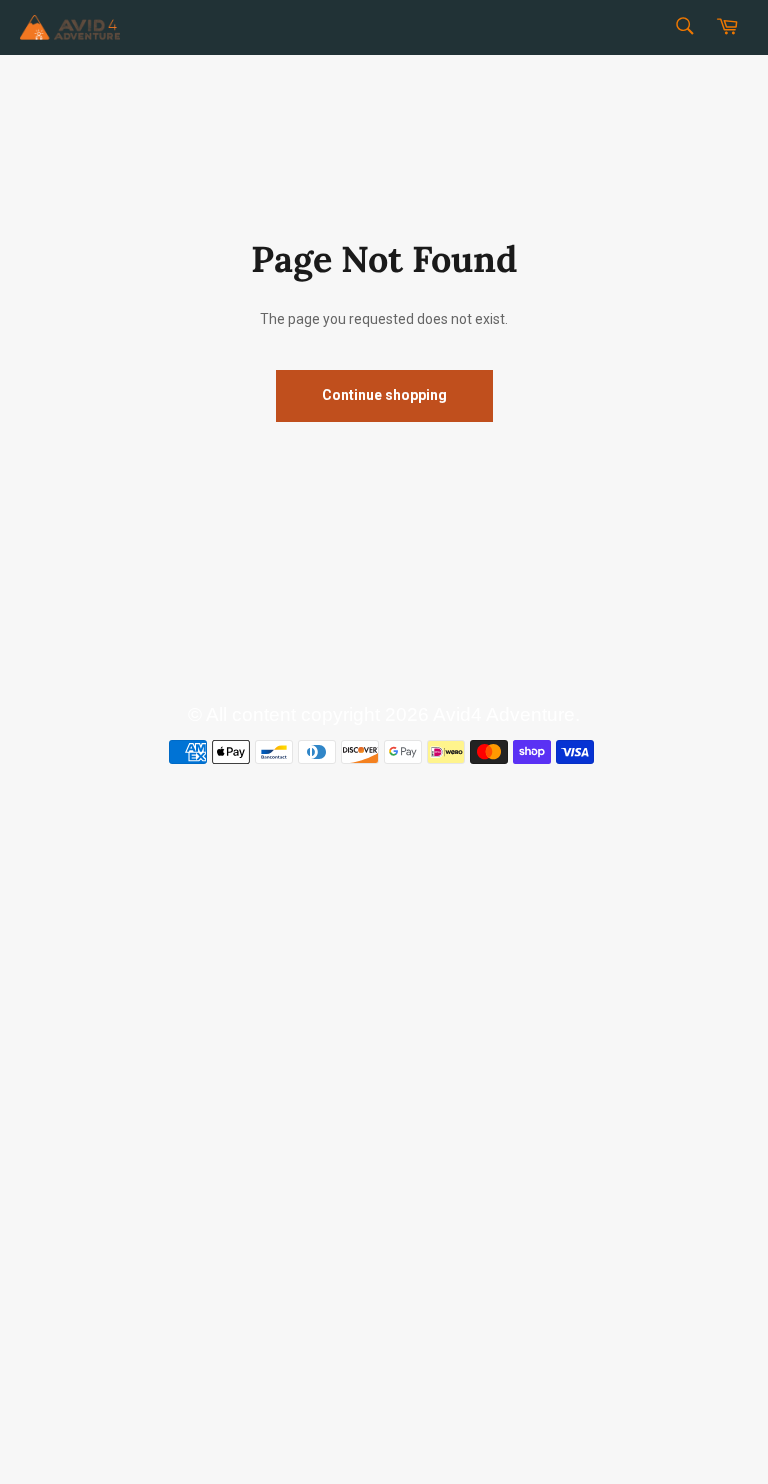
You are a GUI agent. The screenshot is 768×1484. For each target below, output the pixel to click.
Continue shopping (384, 395)
